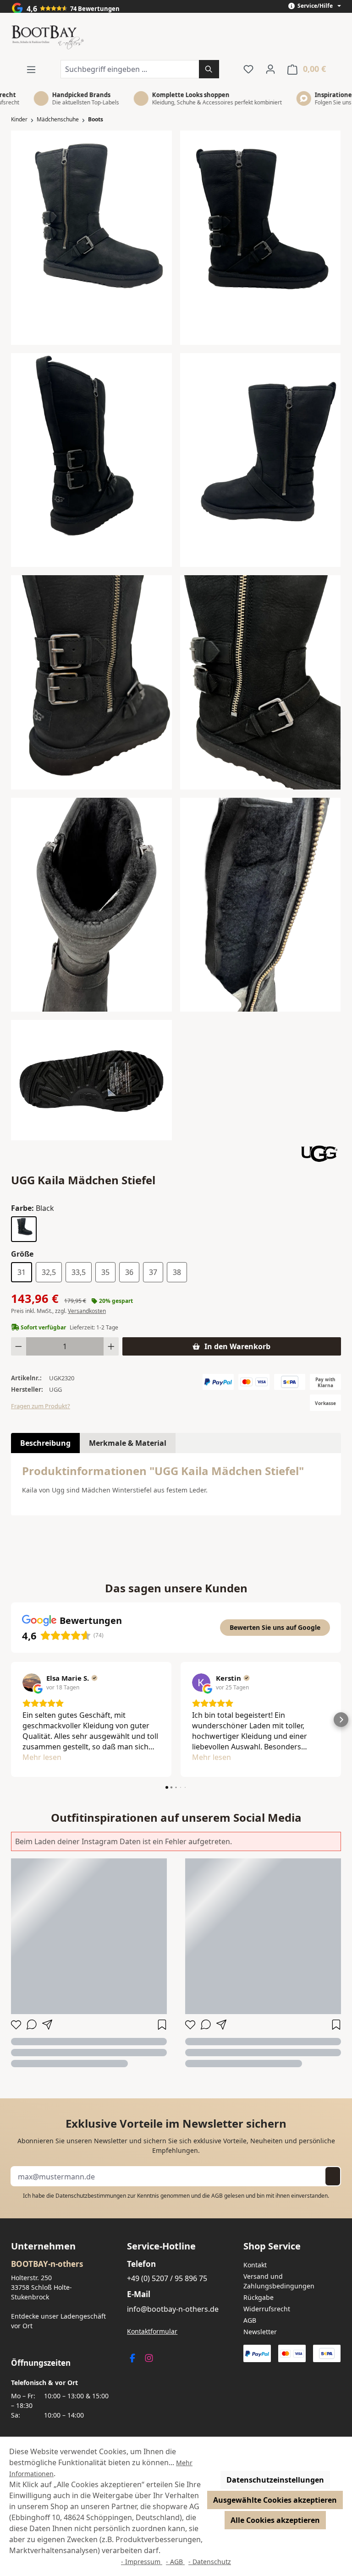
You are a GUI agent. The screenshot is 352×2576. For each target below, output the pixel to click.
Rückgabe (258, 2297)
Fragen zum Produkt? (41, 1406)
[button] (11, 1720)
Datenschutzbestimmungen (91, 2196)
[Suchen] (209, 69)
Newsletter (260, 2332)
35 (105, 1272)
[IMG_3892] (261, 460)
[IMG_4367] (91, 1080)
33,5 (79, 1272)
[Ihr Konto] (270, 69)
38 (177, 1272)
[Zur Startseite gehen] (48, 38)
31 (22, 1272)
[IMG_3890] (261, 238)
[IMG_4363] (261, 905)
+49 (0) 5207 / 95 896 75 (167, 2278)
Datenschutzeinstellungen (275, 2480)
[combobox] (130, 69)
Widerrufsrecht (267, 2309)
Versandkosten (87, 1311)
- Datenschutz (210, 2562)
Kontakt (255, 2265)
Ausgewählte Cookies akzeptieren (275, 2500)
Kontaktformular (152, 2331)
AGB (217, 2196)
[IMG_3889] (91, 238)
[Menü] (31, 69)
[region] (176, 635)
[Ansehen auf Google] (32, 1683)
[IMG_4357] (261, 682)
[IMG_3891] (91, 460)
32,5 (49, 1272)
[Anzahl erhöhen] (111, 1346)
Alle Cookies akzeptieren (275, 2520)
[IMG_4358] (91, 682)
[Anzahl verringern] (19, 1346)
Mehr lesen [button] (42, 1757)
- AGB (175, 2562)
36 (129, 1272)
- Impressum (142, 2562)
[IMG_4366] (91, 905)
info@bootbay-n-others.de (173, 2309)
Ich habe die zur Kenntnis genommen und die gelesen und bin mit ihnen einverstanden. (176, 2196)
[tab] (45, 1443)
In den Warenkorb (237, 1346)
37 (153, 1272)
